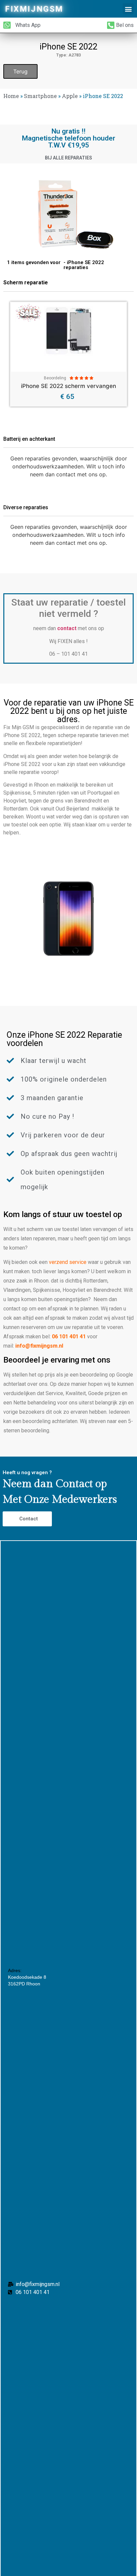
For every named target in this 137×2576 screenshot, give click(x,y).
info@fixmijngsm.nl (39, 1346)
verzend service (68, 1262)
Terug (20, 71)
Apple (70, 96)
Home (11, 96)
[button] (128, 9)
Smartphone (40, 96)
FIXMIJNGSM (34, 9)
